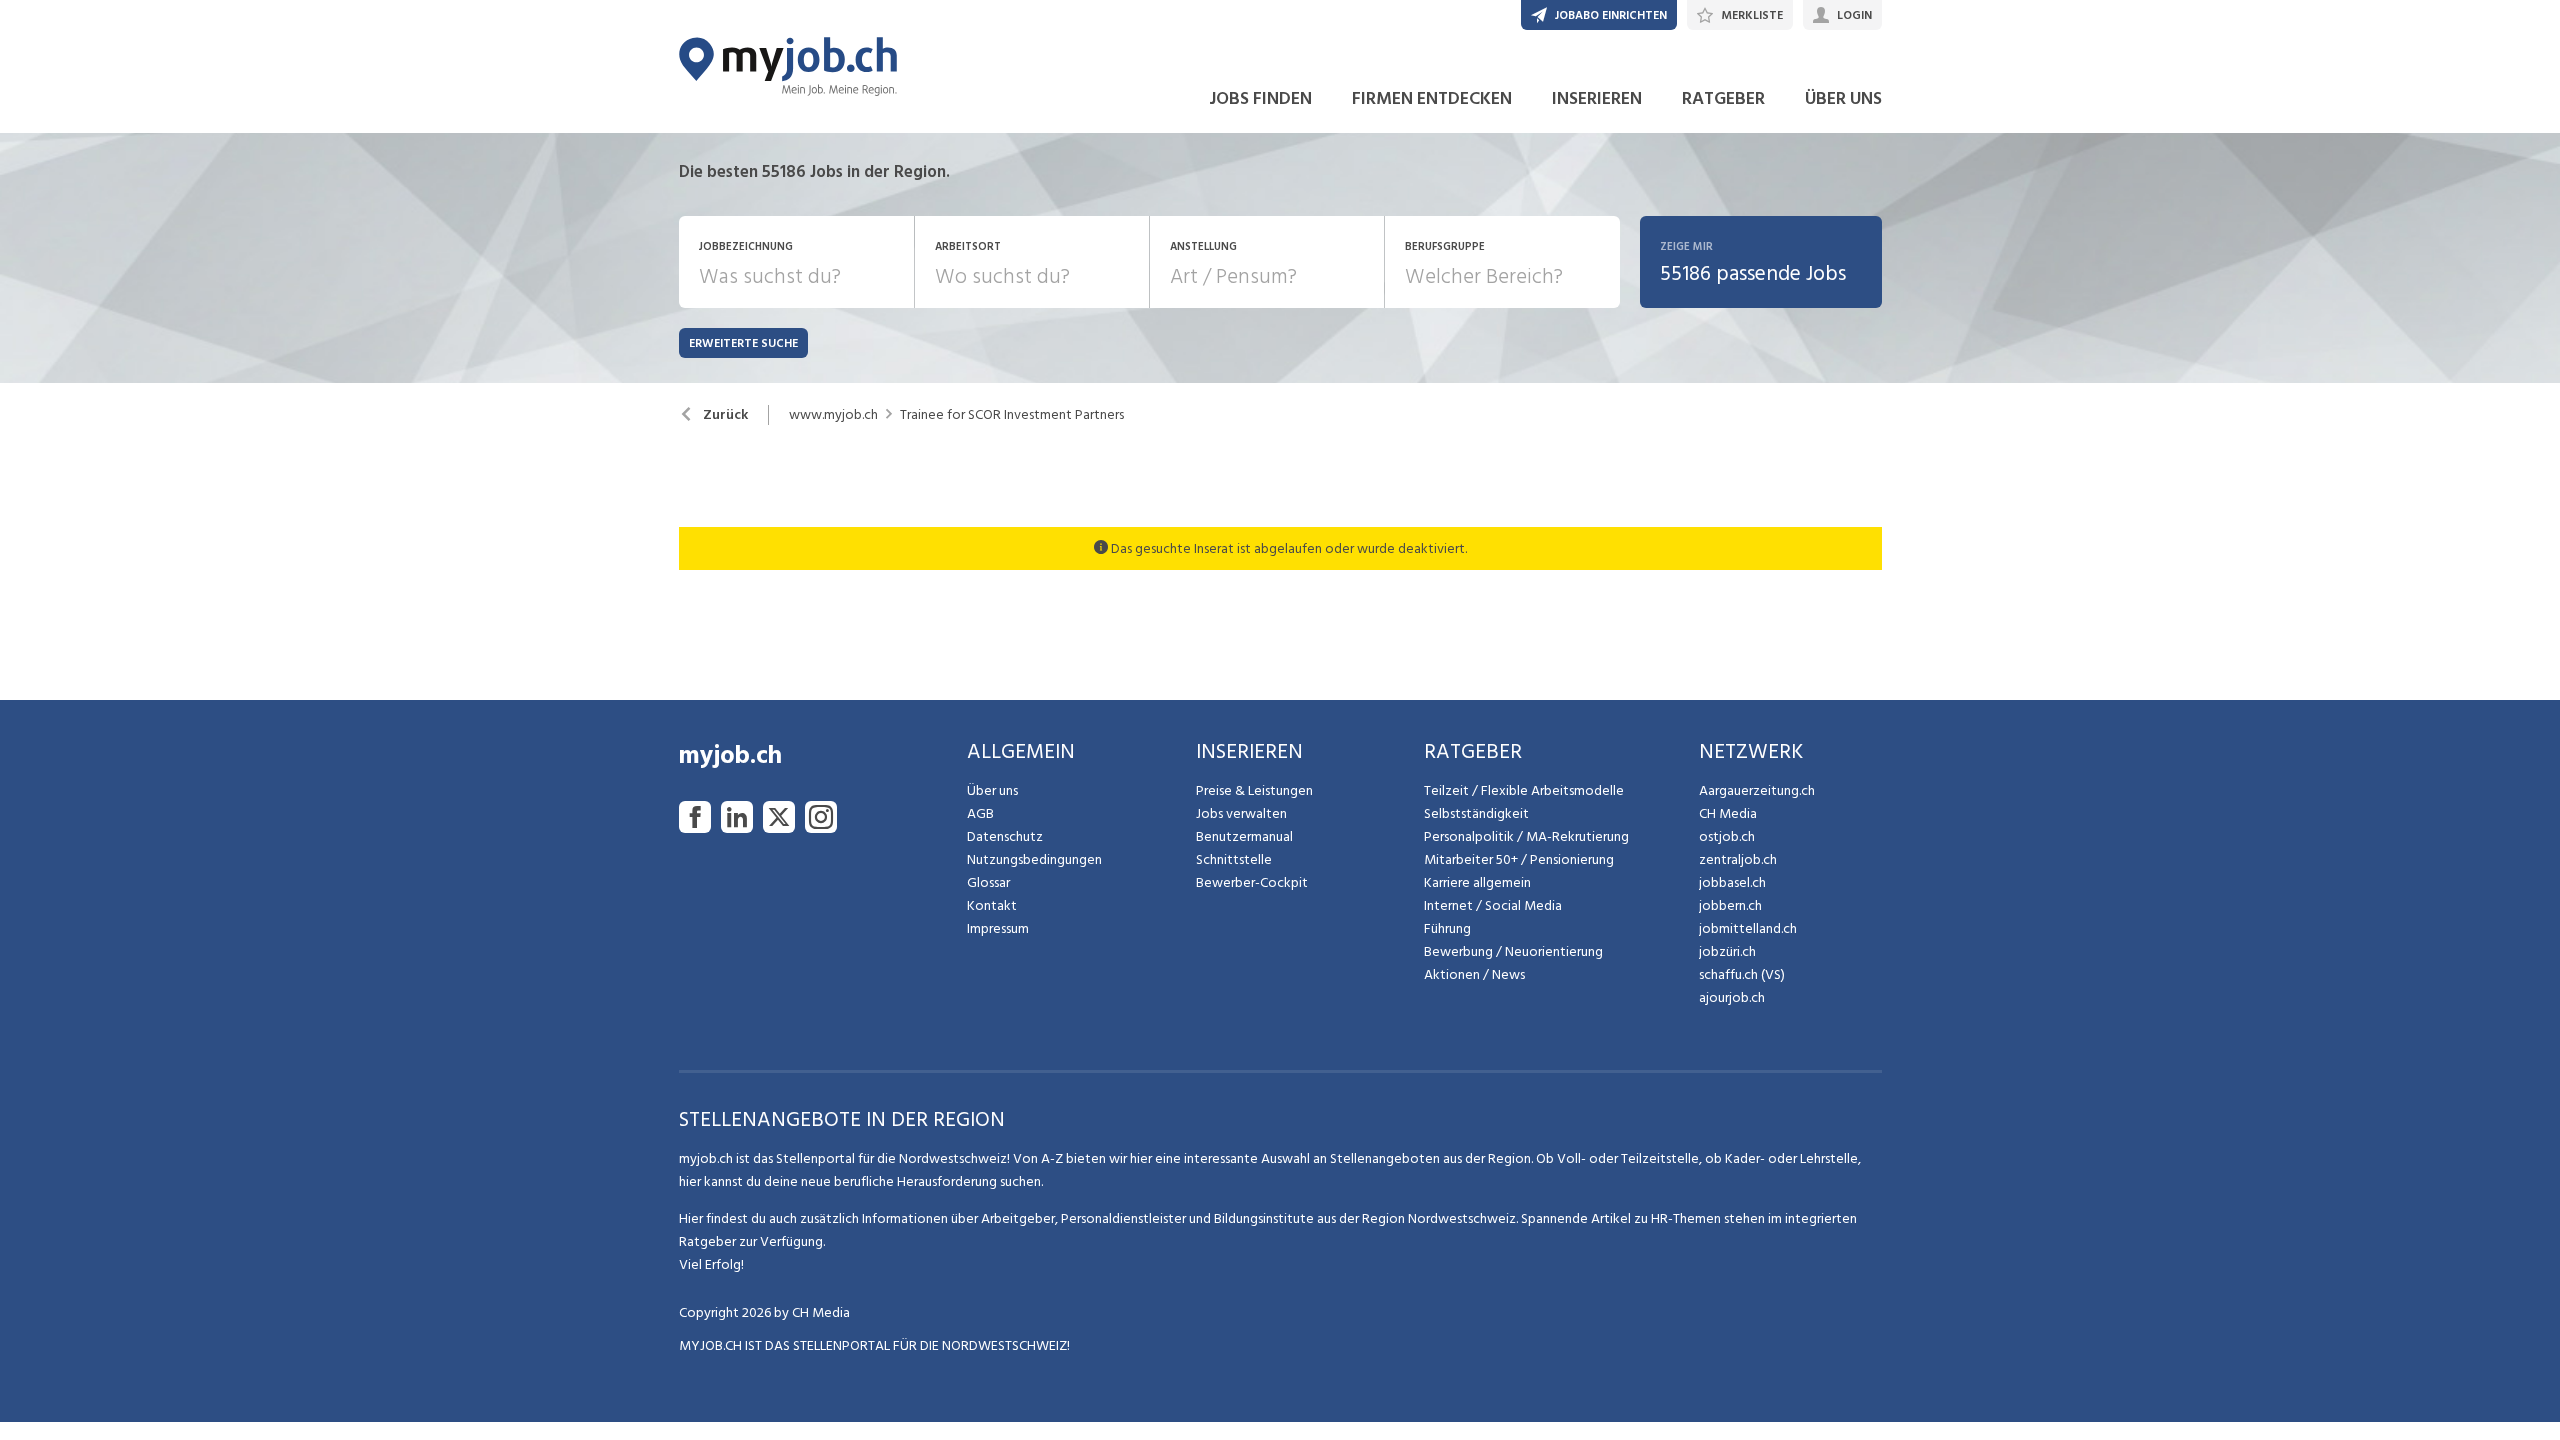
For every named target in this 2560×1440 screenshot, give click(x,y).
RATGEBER (1723, 98)
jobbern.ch (1730, 905)
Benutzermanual (1244, 836)
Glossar (988, 882)
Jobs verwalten (1241, 813)
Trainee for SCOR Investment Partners (1012, 415)
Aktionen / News (1474, 974)
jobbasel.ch (1732, 882)
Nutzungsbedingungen (1034, 859)
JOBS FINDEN (1260, 98)
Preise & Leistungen (1254, 790)
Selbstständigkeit (1476, 813)
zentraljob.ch (1738, 859)
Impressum (998, 928)
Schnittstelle (1234, 859)
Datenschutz (1005, 836)
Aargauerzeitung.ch (1757, 790)
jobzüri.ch (1727, 951)
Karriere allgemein (1477, 882)
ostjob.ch (1727, 836)
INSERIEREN (1597, 98)
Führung (1447, 928)
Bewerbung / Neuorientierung (1513, 951)
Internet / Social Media (1493, 905)
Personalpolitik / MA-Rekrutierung (1526, 836)
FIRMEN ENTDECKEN (1432, 98)
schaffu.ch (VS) (1742, 974)
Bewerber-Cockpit (1252, 882)
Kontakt (992, 905)
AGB (980, 813)
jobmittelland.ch (1748, 928)
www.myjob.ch (833, 415)
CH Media (1728, 813)
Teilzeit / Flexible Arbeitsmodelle (1524, 790)
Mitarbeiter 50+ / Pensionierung (1519, 859)
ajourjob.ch (1732, 997)
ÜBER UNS (1843, 98)
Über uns (992, 790)
